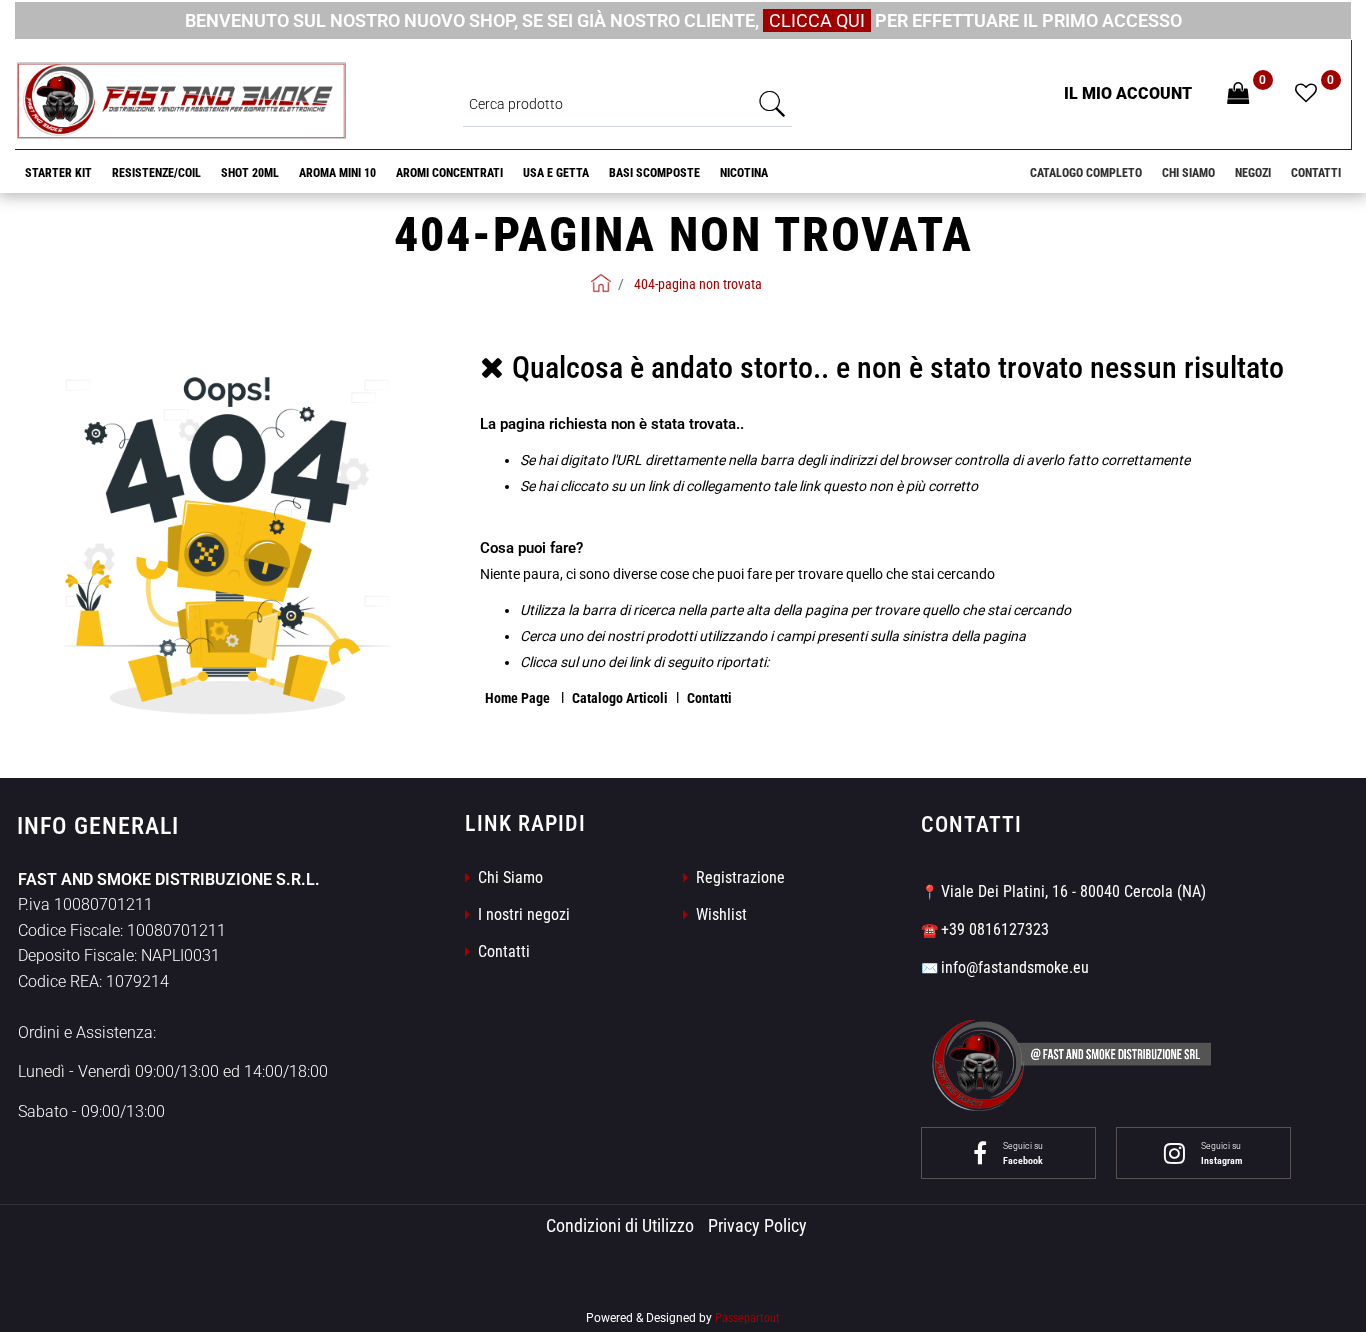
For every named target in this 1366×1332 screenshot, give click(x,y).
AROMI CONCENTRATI (449, 173)
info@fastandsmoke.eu (1015, 967)
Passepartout (747, 1318)
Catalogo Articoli (620, 698)
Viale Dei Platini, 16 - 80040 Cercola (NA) (1073, 891)
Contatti (1316, 173)
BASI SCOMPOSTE (654, 173)
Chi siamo (1188, 173)
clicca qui (817, 20)
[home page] (601, 283)
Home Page (519, 698)
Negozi (1253, 173)
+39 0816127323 (995, 929)
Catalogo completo (1086, 173)
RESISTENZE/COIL (156, 173)
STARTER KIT (58, 173)
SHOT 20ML (250, 173)
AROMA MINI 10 (337, 173)
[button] (772, 103)
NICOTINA (744, 173)
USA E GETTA (556, 173)
